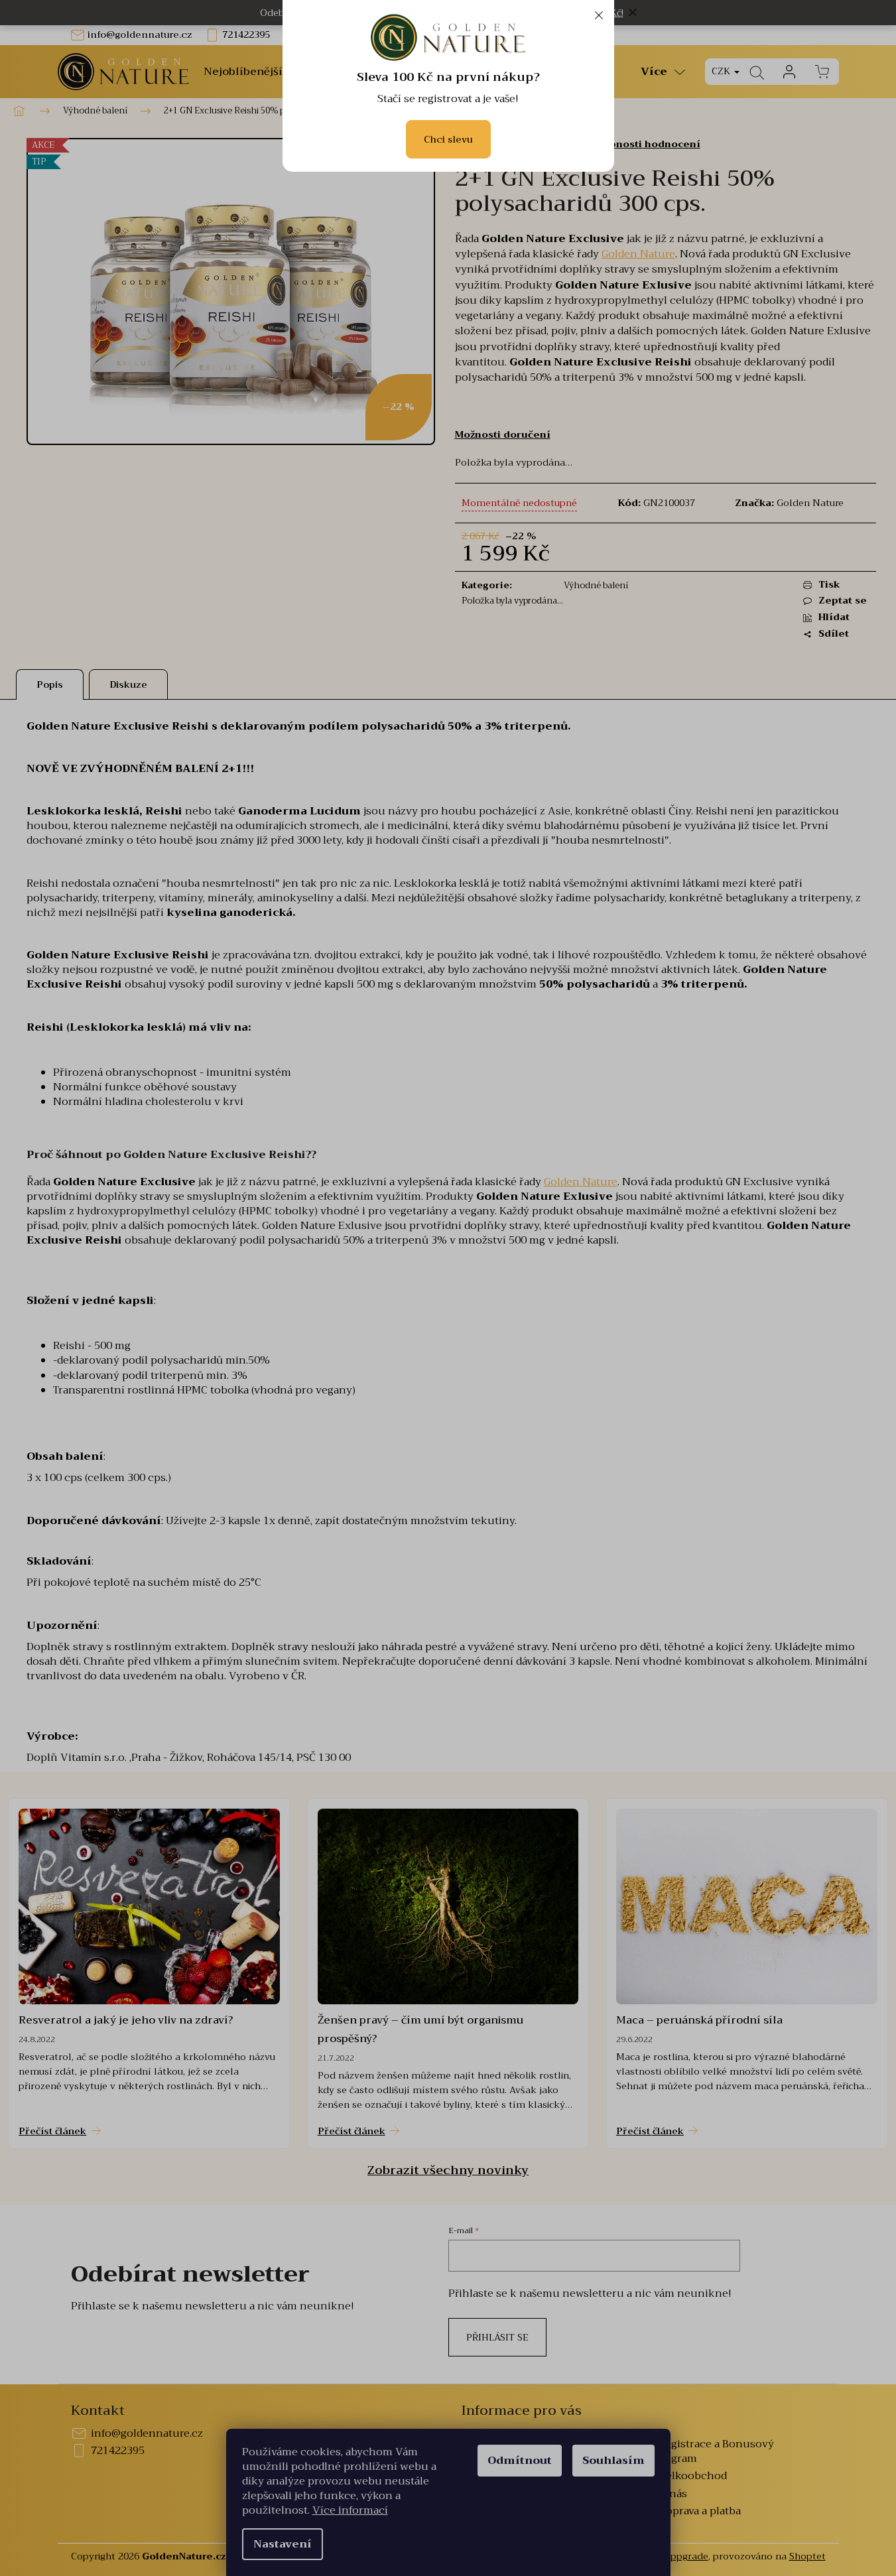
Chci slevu (448, 139)
